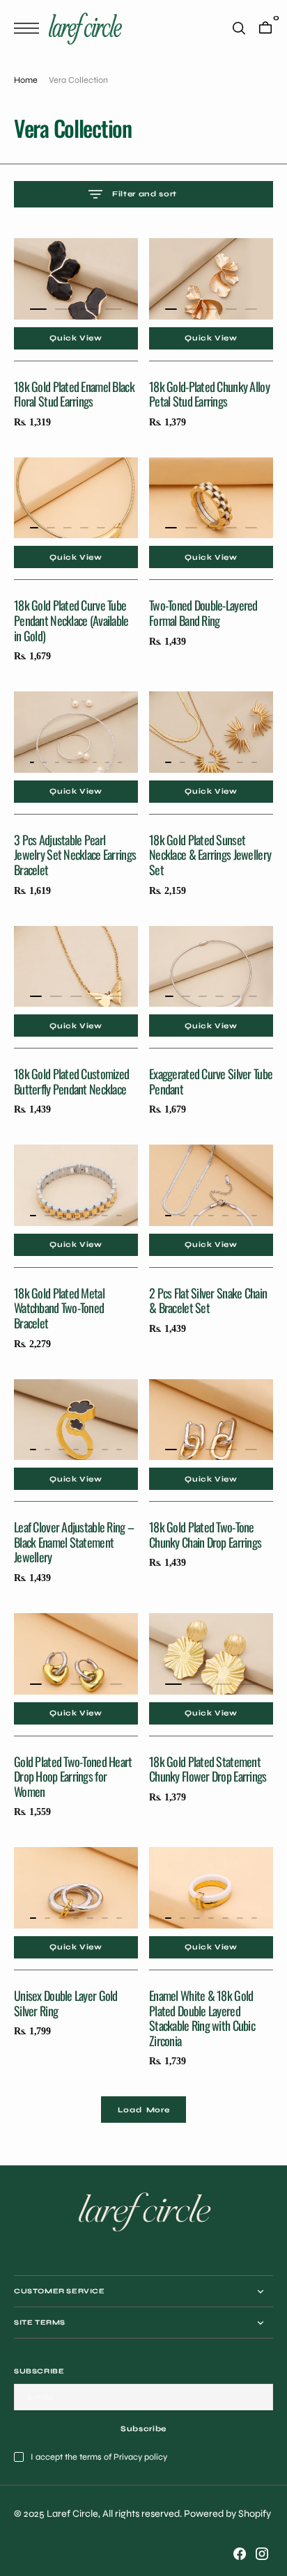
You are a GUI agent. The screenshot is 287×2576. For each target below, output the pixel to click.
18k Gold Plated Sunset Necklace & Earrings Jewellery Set (210, 855)
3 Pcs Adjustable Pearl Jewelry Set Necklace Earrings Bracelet (75, 855)
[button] (30, 28)
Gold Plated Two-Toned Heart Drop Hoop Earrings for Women (73, 1776)
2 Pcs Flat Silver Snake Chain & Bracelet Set (208, 1301)
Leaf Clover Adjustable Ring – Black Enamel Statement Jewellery (74, 1542)
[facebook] (240, 2554)
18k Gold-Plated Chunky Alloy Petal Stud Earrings (209, 394)
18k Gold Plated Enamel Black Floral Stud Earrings (74, 394)
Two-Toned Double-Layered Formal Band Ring (203, 613)
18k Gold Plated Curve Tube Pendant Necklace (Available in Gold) (71, 620)
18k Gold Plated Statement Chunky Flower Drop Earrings (208, 1769)
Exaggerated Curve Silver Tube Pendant (211, 1081)
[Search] (239, 28)
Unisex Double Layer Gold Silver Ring (66, 2003)
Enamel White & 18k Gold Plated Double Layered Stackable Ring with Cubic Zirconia (202, 2018)
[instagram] (262, 2554)
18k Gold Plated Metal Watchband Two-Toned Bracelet (59, 1308)
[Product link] (76, 282)
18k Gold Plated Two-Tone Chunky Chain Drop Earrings (205, 1534)
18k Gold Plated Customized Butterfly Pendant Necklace (71, 1081)
